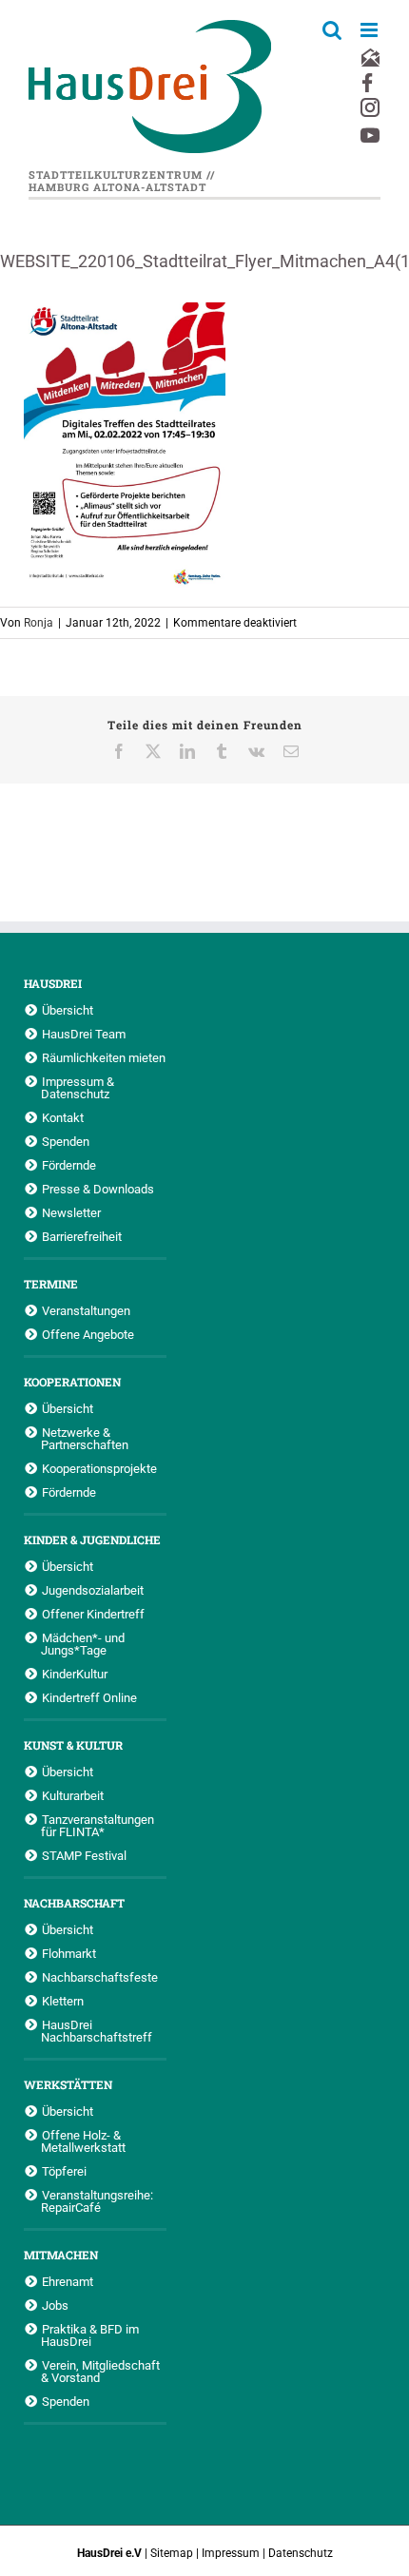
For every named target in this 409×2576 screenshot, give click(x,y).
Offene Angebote (88, 1334)
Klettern (63, 2001)
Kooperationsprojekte (99, 1468)
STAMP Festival (84, 1855)
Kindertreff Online (89, 1697)
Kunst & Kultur (73, 1745)
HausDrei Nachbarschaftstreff (97, 2031)
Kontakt (63, 1117)
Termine (51, 1284)
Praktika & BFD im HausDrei (90, 2335)
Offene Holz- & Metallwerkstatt (83, 2141)
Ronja (39, 623)
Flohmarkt (69, 1953)
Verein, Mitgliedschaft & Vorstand (100, 2371)
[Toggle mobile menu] (370, 30)
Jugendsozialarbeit (93, 1590)
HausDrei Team (84, 1034)
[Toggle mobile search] (332, 30)
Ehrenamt (68, 2281)
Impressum (231, 2553)
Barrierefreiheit (82, 1236)
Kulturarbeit (73, 1795)
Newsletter (71, 1212)
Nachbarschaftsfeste (100, 1977)
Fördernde (69, 1165)
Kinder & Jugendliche (92, 1540)
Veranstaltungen (86, 1310)
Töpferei (64, 2171)
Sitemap (172, 2553)
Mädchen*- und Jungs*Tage (83, 1644)
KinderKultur (75, 1674)
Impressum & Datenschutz (78, 1087)
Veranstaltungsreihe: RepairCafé (97, 2201)
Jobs (55, 2305)
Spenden (66, 1141)
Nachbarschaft (74, 1903)
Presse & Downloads (98, 1189)
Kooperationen (72, 1382)
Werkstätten (68, 2084)
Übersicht (68, 1010)
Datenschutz (301, 2553)
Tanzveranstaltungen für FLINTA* (97, 1825)
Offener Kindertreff (93, 1614)
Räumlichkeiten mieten (104, 1057)
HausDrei (53, 983)
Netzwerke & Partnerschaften (85, 1438)
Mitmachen (61, 2255)
